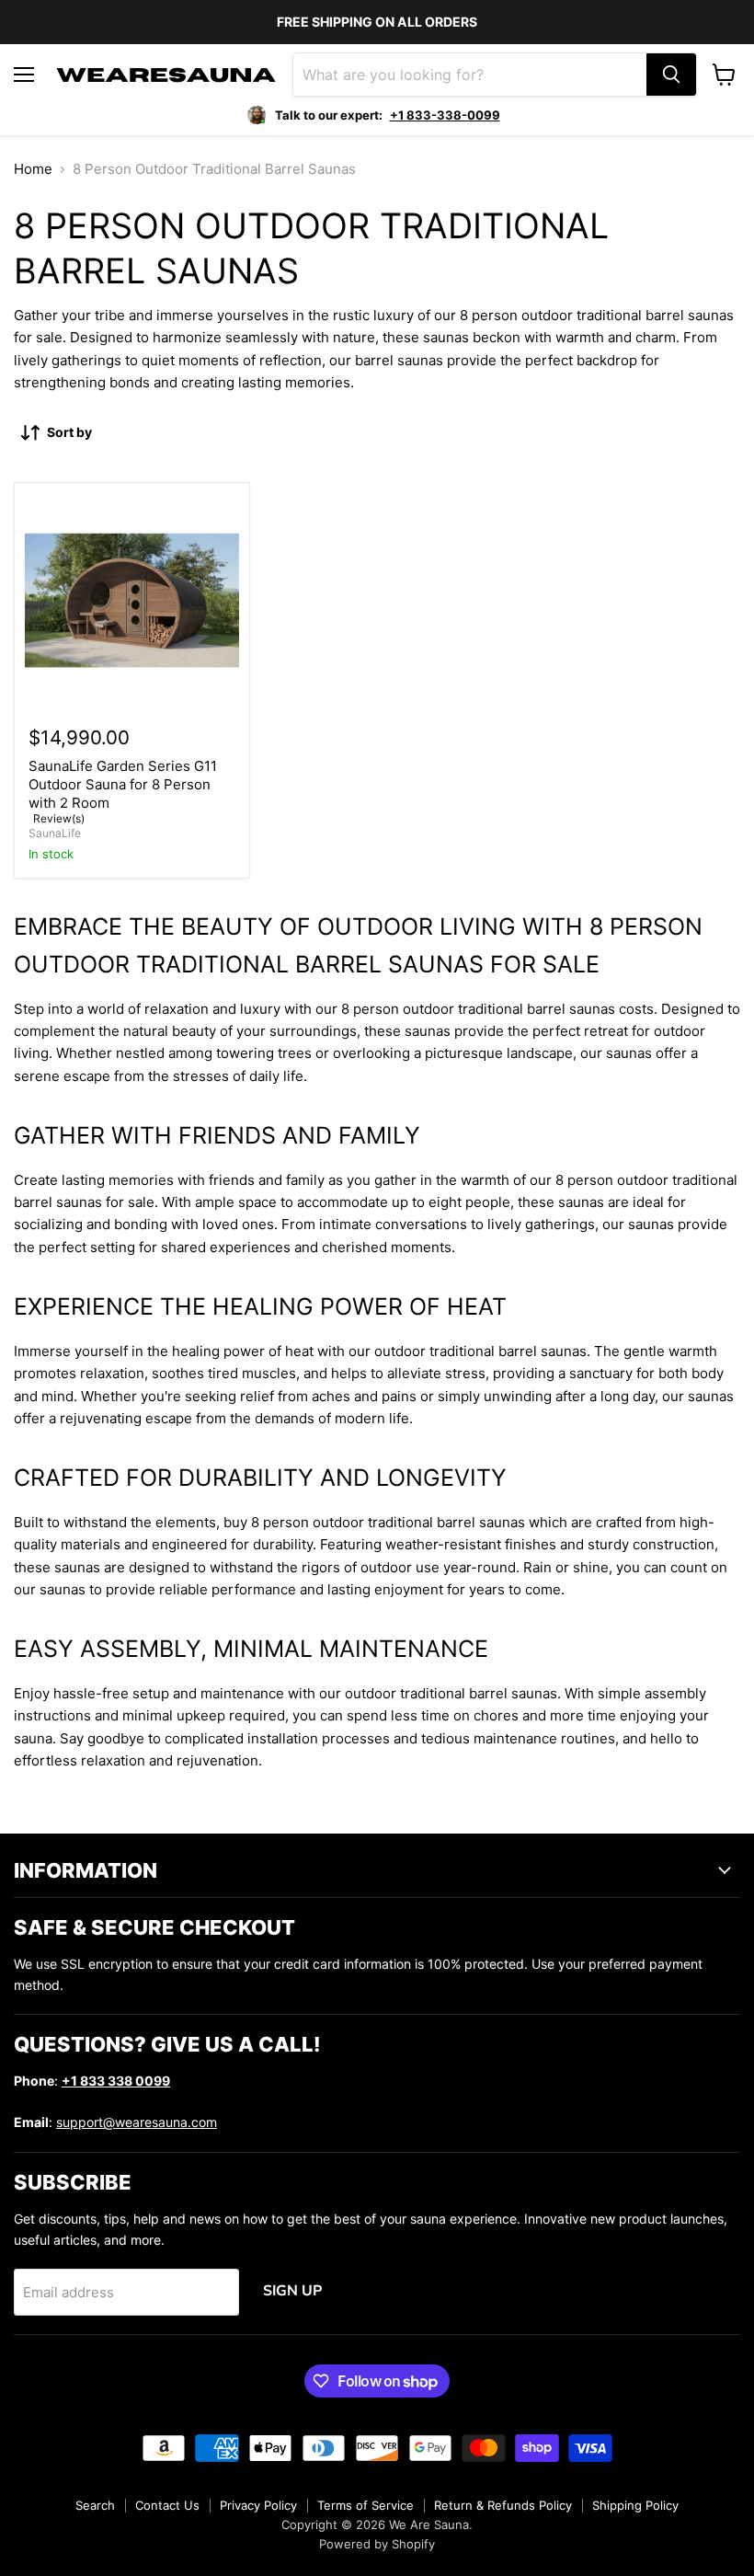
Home (33, 169)
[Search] (671, 75)
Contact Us (167, 2505)
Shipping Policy (635, 2505)
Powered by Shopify (377, 2544)
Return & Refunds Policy (503, 2505)
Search (95, 2505)
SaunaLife (55, 833)
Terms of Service (366, 2505)
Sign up (292, 2291)
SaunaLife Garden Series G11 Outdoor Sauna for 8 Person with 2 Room (123, 784)
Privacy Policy (258, 2505)
